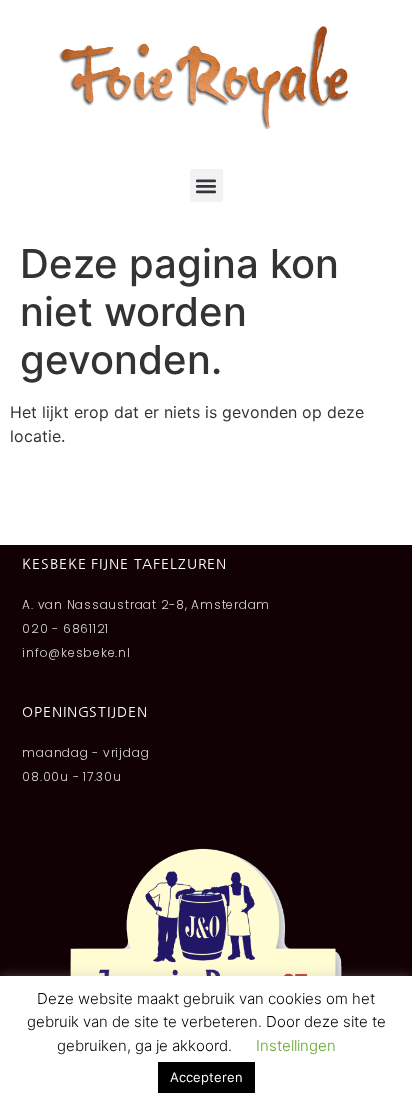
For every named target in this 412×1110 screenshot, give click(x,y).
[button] (206, 185)
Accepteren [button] (206, 1077)
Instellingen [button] (296, 1045)
